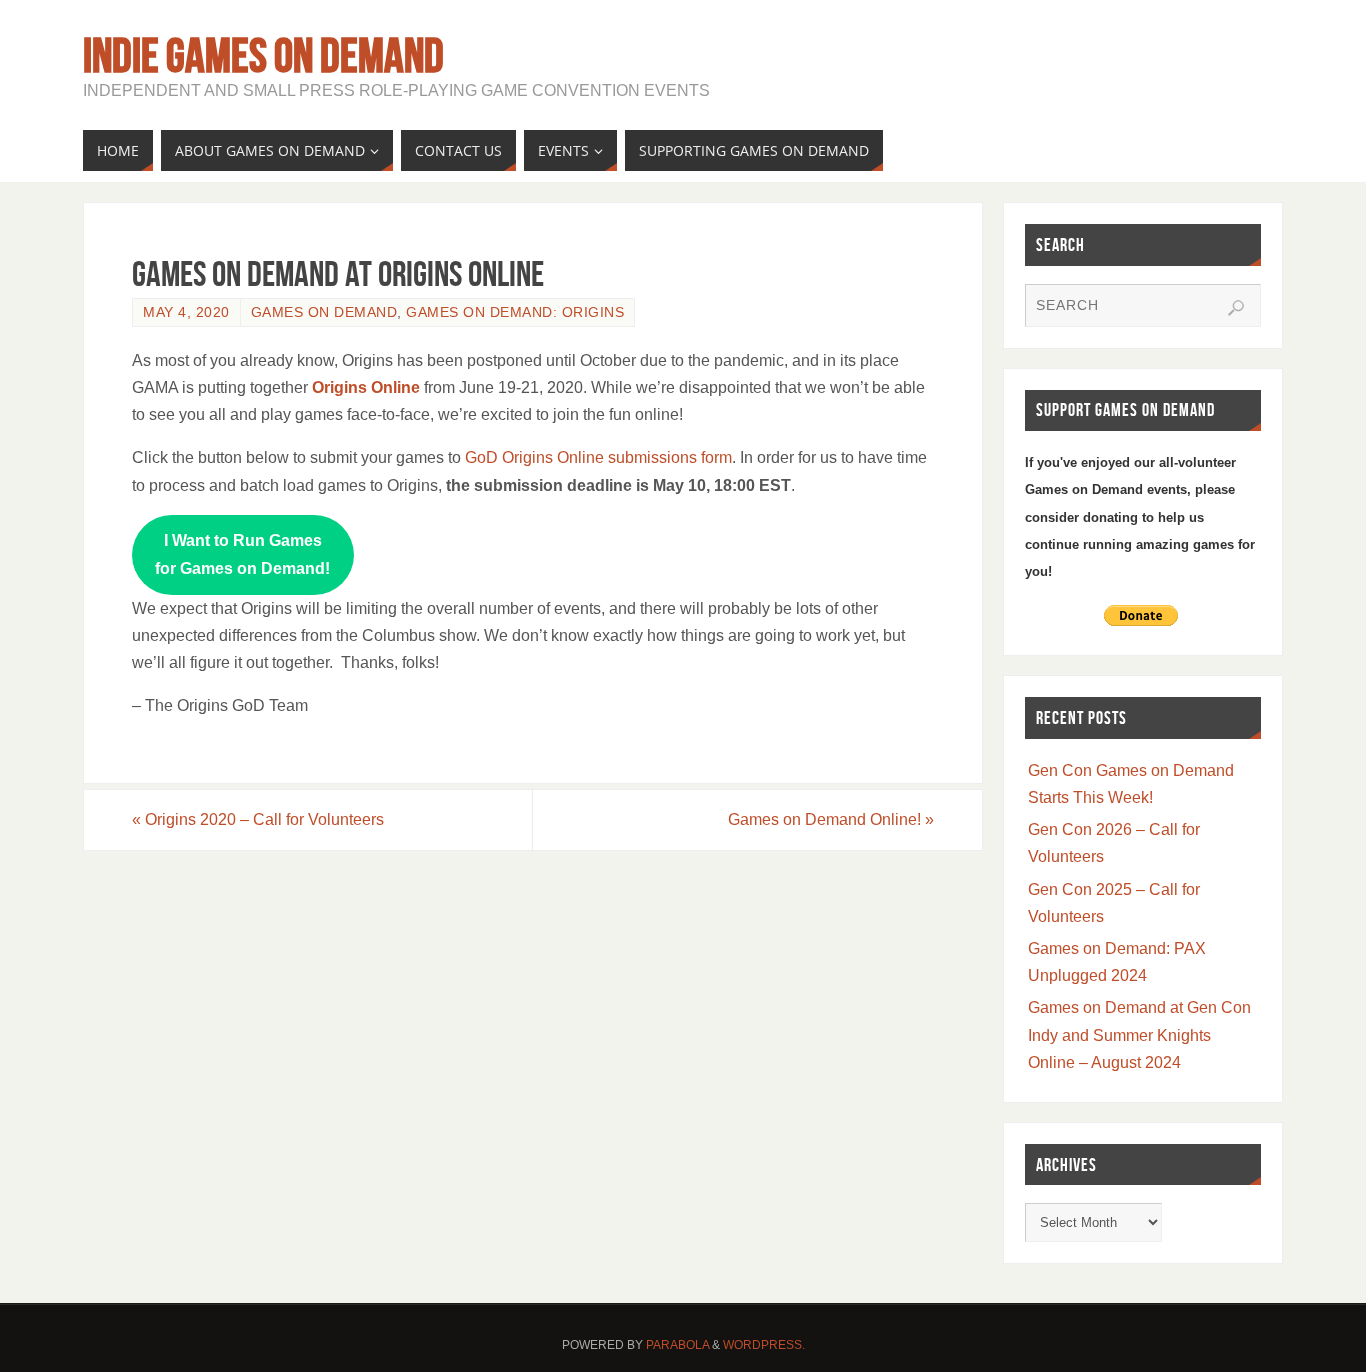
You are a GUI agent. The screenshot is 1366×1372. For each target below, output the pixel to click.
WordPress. (764, 1345)
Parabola (677, 1345)
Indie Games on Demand (263, 56)
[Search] (1236, 308)
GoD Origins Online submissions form (598, 457)
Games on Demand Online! (831, 819)
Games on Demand (324, 312)
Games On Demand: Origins (515, 312)
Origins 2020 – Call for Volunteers (258, 819)
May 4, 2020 (186, 312)
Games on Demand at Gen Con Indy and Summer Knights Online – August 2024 (1139, 1034)
